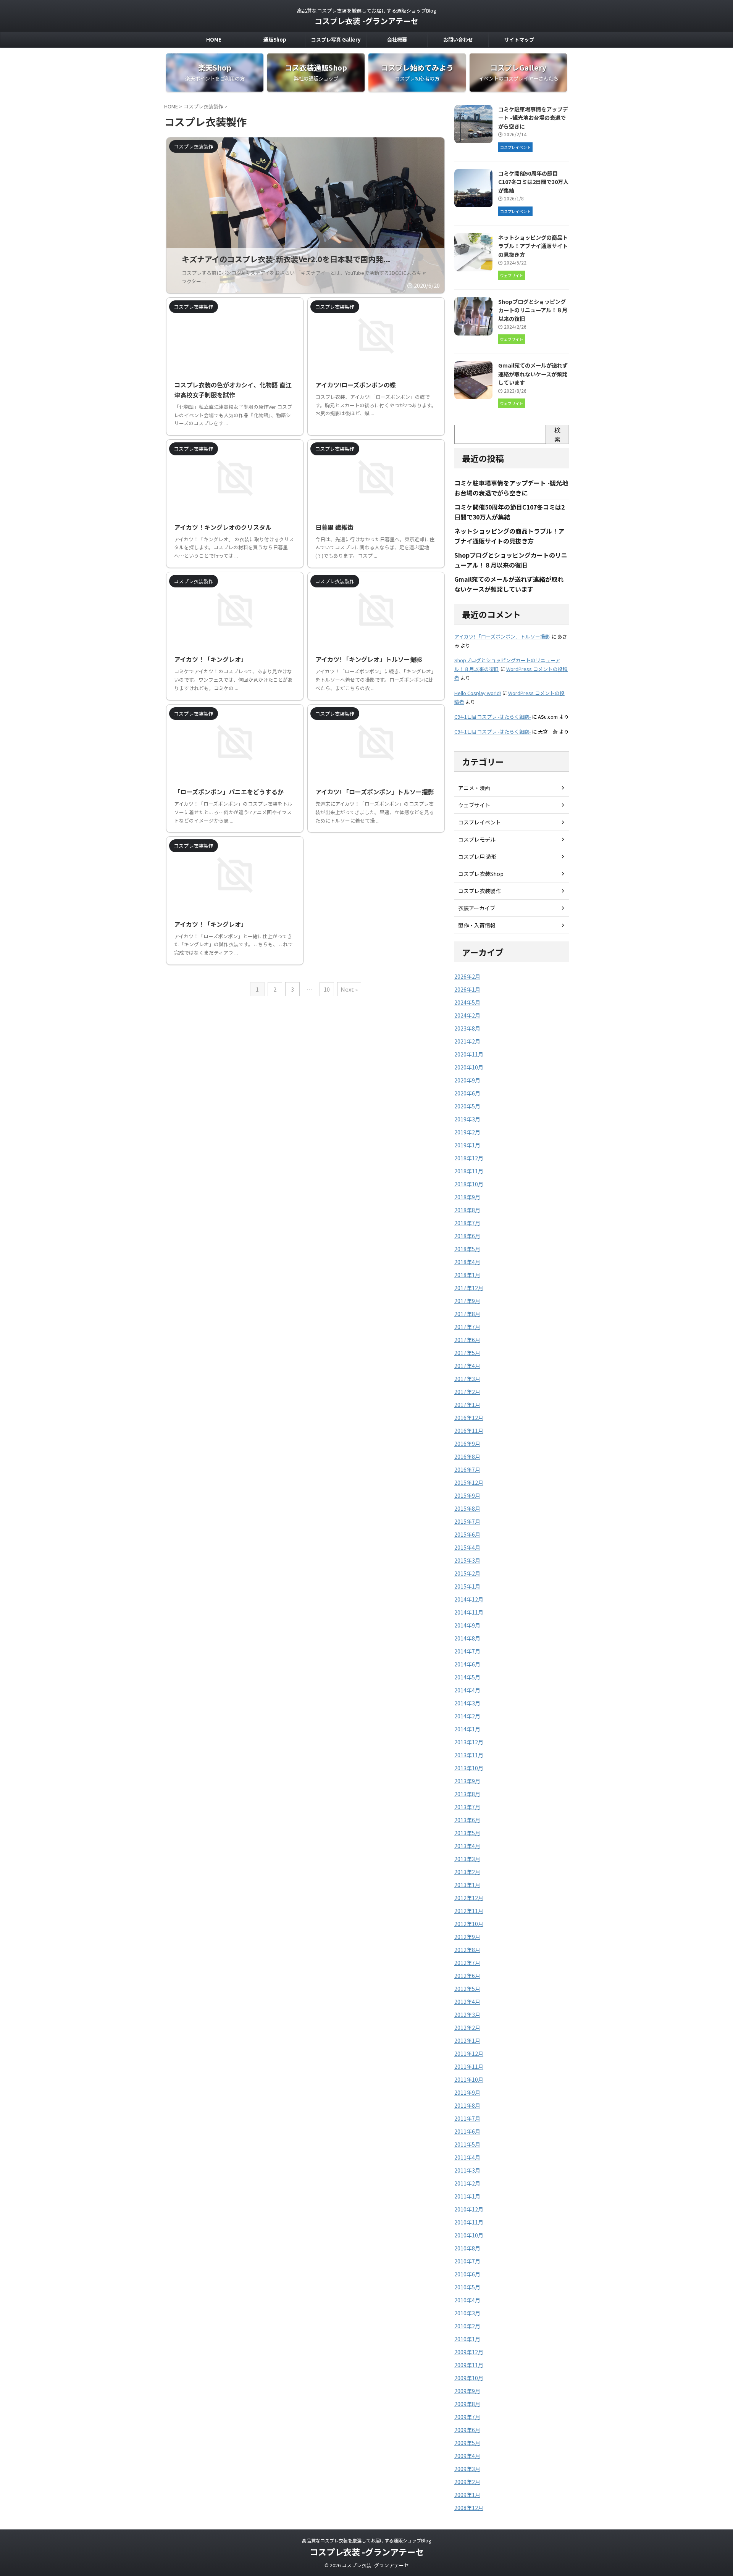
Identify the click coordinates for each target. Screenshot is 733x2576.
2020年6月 (467, 1093)
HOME (214, 40)
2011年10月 (469, 2079)
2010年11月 (469, 2222)
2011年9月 (467, 2092)
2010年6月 (467, 2274)
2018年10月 (469, 1184)
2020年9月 (467, 1080)
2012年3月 (467, 2015)
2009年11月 (469, 2365)
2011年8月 (467, 2105)
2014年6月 (467, 1664)
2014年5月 (467, 1677)
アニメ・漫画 (474, 788)
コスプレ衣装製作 (480, 891)
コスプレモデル (477, 839)
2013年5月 (467, 1833)
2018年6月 (467, 1236)
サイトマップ (519, 40)
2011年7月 (467, 2118)
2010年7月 (467, 2261)
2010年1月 (467, 2339)
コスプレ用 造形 (477, 857)
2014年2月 (467, 1716)
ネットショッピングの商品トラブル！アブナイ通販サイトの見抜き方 (533, 246)
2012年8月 (467, 1950)
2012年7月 (467, 1963)
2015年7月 (467, 1521)
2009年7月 (467, 2417)
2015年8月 (467, 1508)
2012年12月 (469, 1898)
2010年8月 (467, 2248)
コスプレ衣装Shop (481, 874)
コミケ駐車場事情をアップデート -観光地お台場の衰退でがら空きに (533, 118)
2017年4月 (467, 1366)
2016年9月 (467, 1444)
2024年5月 (467, 1002)
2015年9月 (467, 1495)
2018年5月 (467, 1249)
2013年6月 (467, 1820)
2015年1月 (467, 1586)
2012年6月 (467, 1976)
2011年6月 (467, 2131)
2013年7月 (467, 1807)
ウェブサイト (474, 805)
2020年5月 (467, 1106)
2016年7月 (467, 1469)
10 (327, 989)
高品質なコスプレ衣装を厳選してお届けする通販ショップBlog (366, 2540)
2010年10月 (469, 2235)
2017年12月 (469, 1288)
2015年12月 (469, 1482)
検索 (557, 434)
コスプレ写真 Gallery (336, 40)
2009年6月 (467, 2430)
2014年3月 (467, 1703)
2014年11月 (469, 1612)
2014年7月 (467, 1651)
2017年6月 (467, 1340)
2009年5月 (467, 2443)
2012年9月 (467, 1937)
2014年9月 (467, 1625)
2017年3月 (467, 1379)
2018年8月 (467, 1210)
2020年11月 (469, 1054)
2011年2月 (467, 2183)
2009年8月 (467, 2404)
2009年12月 (469, 2352)
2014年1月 (467, 1729)
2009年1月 (467, 2495)
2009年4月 (467, 2456)
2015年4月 (467, 1547)
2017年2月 (467, 1392)
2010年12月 (469, 2209)
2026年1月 (467, 989)
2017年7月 (467, 1327)
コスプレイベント (480, 822)
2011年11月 (469, 2066)
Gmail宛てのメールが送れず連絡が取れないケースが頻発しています (533, 374)
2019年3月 (467, 1119)
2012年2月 (467, 2028)
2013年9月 (467, 1781)
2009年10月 (469, 2378)
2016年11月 (469, 1431)
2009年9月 (467, 2391)
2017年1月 (467, 1405)
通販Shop (275, 40)
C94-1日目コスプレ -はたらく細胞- (492, 717)
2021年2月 (467, 1041)
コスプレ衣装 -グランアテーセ (366, 21)
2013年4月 (467, 1846)
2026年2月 (467, 976)
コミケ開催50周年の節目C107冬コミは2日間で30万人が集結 (533, 182)
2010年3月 (467, 2313)
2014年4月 (467, 1690)
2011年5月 (467, 2144)
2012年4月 (467, 2002)
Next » (349, 989)
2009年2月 (467, 2482)
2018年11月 (469, 1171)
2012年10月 (469, 1924)
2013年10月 (469, 1768)
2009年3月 (467, 2469)
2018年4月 (467, 1262)
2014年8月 (467, 1638)
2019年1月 (467, 1145)
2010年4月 (467, 2300)
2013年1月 (467, 1885)
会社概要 (397, 40)
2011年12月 (469, 2053)
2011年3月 (467, 2170)
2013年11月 (469, 1755)
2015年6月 (467, 1534)
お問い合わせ (458, 40)
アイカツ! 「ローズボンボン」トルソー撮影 (502, 636)
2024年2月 (467, 1015)
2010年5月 (467, 2287)
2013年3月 (467, 1859)
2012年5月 (467, 1989)
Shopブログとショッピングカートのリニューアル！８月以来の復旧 (533, 310)
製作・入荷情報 (477, 925)
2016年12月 (469, 1418)
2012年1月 (467, 2040)
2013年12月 (469, 1742)
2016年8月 (467, 1457)
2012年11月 (469, 1911)
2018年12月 (469, 1158)
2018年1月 (467, 1275)
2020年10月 (469, 1067)
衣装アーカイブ (477, 908)
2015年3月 (467, 1560)
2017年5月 (467, 1353)
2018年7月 (467, 1223)
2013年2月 (467, 1872)
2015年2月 (467, 1573)
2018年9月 (467, 1197)
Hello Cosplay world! (478, 693)
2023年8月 (467, 1028)
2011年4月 (467, 2157)
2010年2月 (467, 2326)
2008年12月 (469, 2508)
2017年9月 (467, 1301)
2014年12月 (469, 1599)
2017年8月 (467, 1314)
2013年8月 (467, 1794)
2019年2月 (467, 1132)
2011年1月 (467, 2196)
